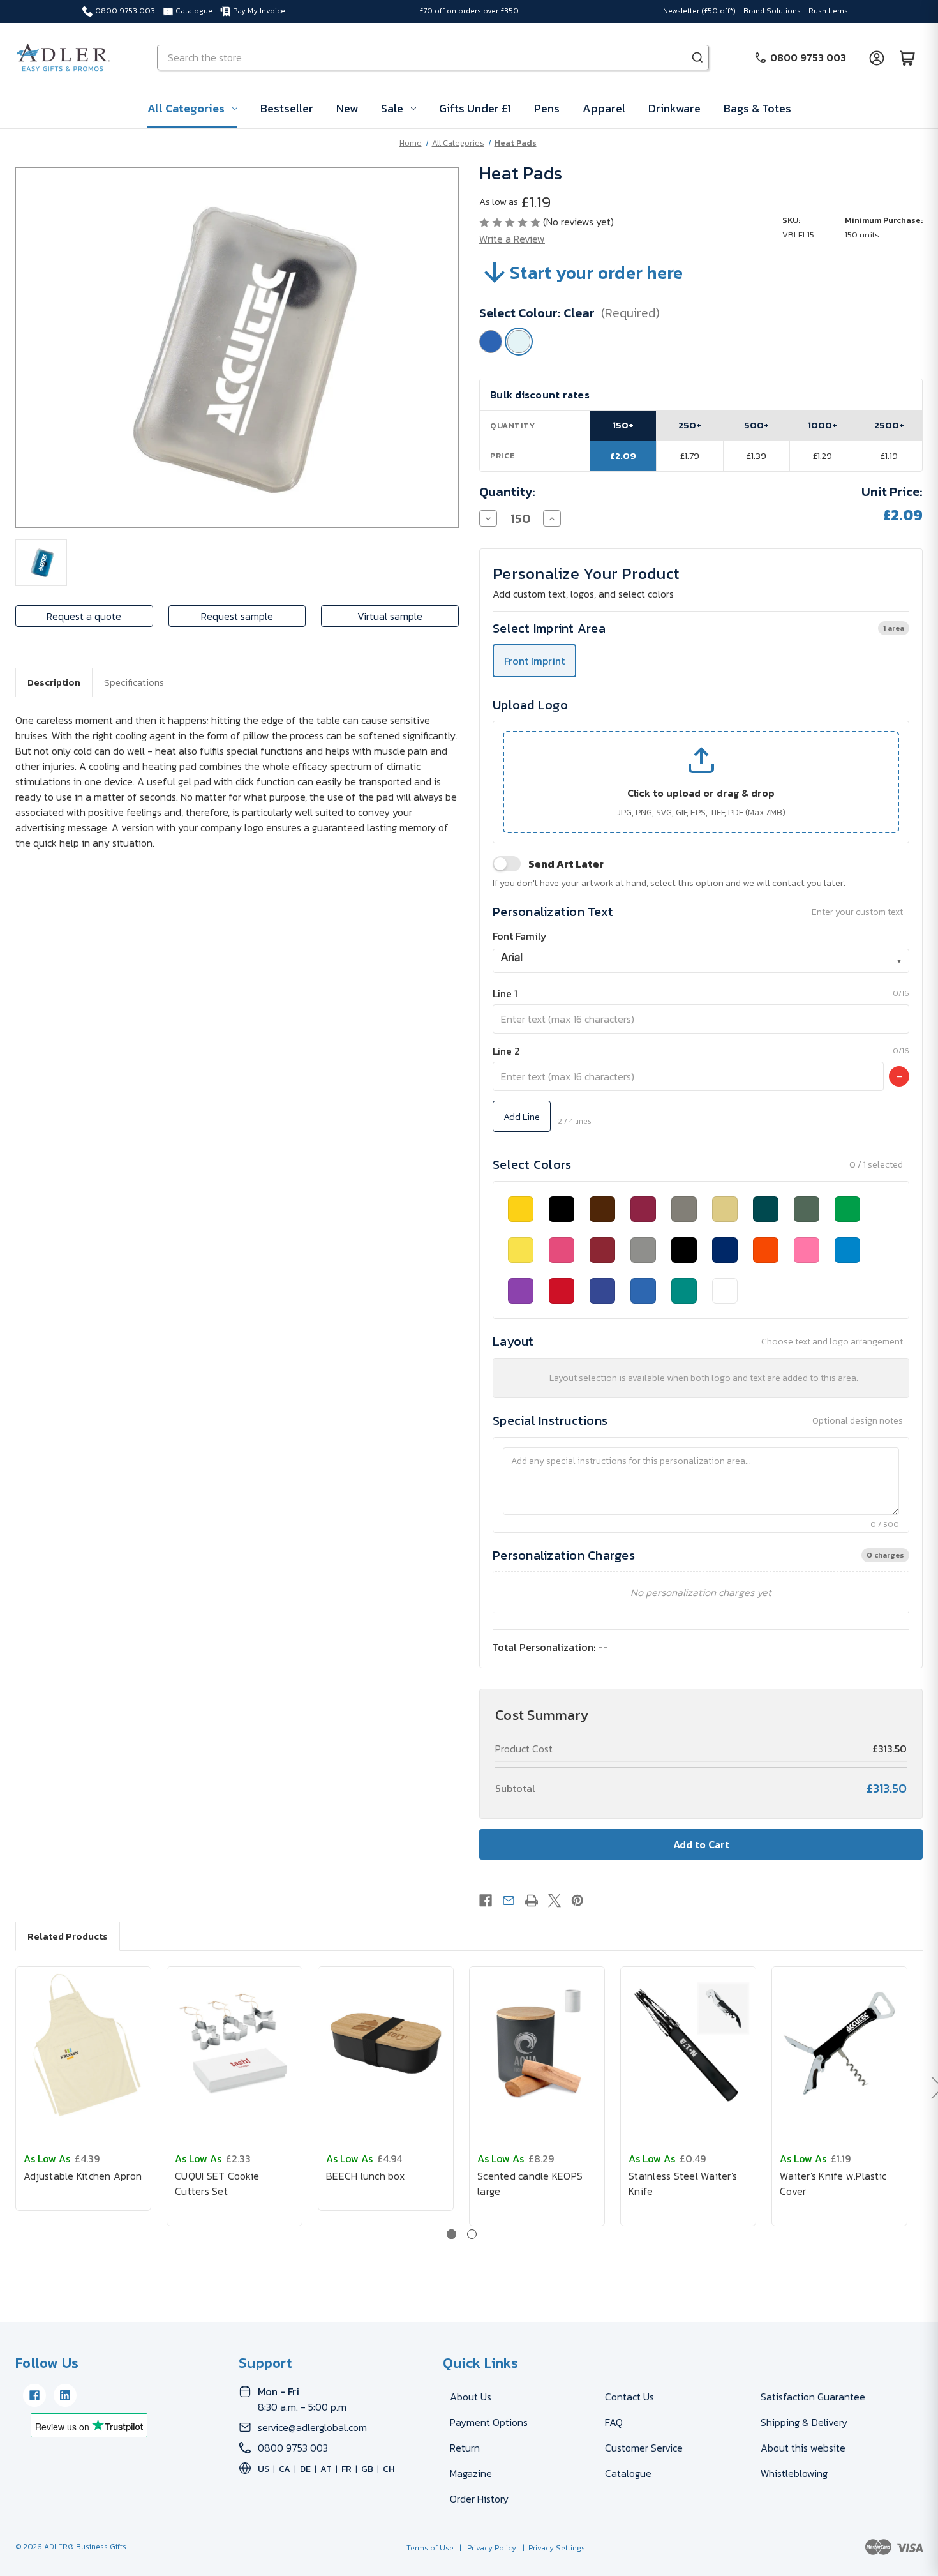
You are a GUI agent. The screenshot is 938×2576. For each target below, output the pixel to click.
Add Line (522, 1116)
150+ (623, 425)
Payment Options (489, 2422)
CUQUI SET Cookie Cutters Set (217, 2183)
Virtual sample (390, 616)
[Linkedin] (65, 2395)
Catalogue (194, 11)
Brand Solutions (772, 11)
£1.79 (690, 456)
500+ (756, 425)
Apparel (604, 108)
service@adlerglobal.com (312, 2427)
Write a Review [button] (512, 239)
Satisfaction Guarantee (813, 2397)
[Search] (697, 57)
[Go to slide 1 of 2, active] (451, 2234)
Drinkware (674, 108)
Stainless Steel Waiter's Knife (683, 2183)
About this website (803, 2448)
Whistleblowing (794, 2473)
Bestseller (287, 108)
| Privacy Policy (486, 2548)
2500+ (889, 425)
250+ (690, 425)
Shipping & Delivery (804, 2422)
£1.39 (756, 456)
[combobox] (701, 961)
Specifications (134, 682)
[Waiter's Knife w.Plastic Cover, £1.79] (839, 2044)
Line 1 (505, 993)
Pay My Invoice (259, 11)
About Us (471, 2397)
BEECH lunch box (365, 2176)
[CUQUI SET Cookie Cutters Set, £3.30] (234, 2044)
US (264, 2469)
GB (367, 2469)
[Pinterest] (577, 1901)
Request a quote (84, 616)
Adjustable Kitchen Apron (83, 2176)
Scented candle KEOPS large (530, 2183)
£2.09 (623, 456)
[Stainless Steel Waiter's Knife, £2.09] (688, 2044)
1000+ (823, 425)
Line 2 (506, 1051)
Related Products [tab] (68, 1936)
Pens (547, 108)
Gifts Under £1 (475, 108)
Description (54, 682)
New (347, 108)
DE (305, 2469)
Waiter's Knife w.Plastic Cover (833, 2183)
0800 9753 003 (125, 11)
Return (465, 2448)
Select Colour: (569, 313)
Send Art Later (566, 864)
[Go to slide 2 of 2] (472, 2234)
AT (326, 2469)
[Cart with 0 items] (907, 57)
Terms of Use (431, 2548)
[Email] (509, 1901)
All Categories (186, 108)
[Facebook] (486, 1901)
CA (285, 2469)
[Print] (532, 1901)
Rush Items (828, 11)
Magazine (471, 2473)
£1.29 (823, 456)
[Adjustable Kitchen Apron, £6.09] (83, 2044)
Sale (392, 108)
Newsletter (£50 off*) (699, 11)
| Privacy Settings (552, 2548)
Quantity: (507, 492)
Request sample (237, 616)
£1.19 (889, 456)
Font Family (520, 936)
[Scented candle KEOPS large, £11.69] (537, 2044)
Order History (479, 2499)
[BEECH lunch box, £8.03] (386, 2044)
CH (389, 2469)
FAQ (614, 2422)
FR (346, 2469)
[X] (555, 1901)
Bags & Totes (757, 108)
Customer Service (644, 2448)
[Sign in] (877, 57)
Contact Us (629, 2397)
